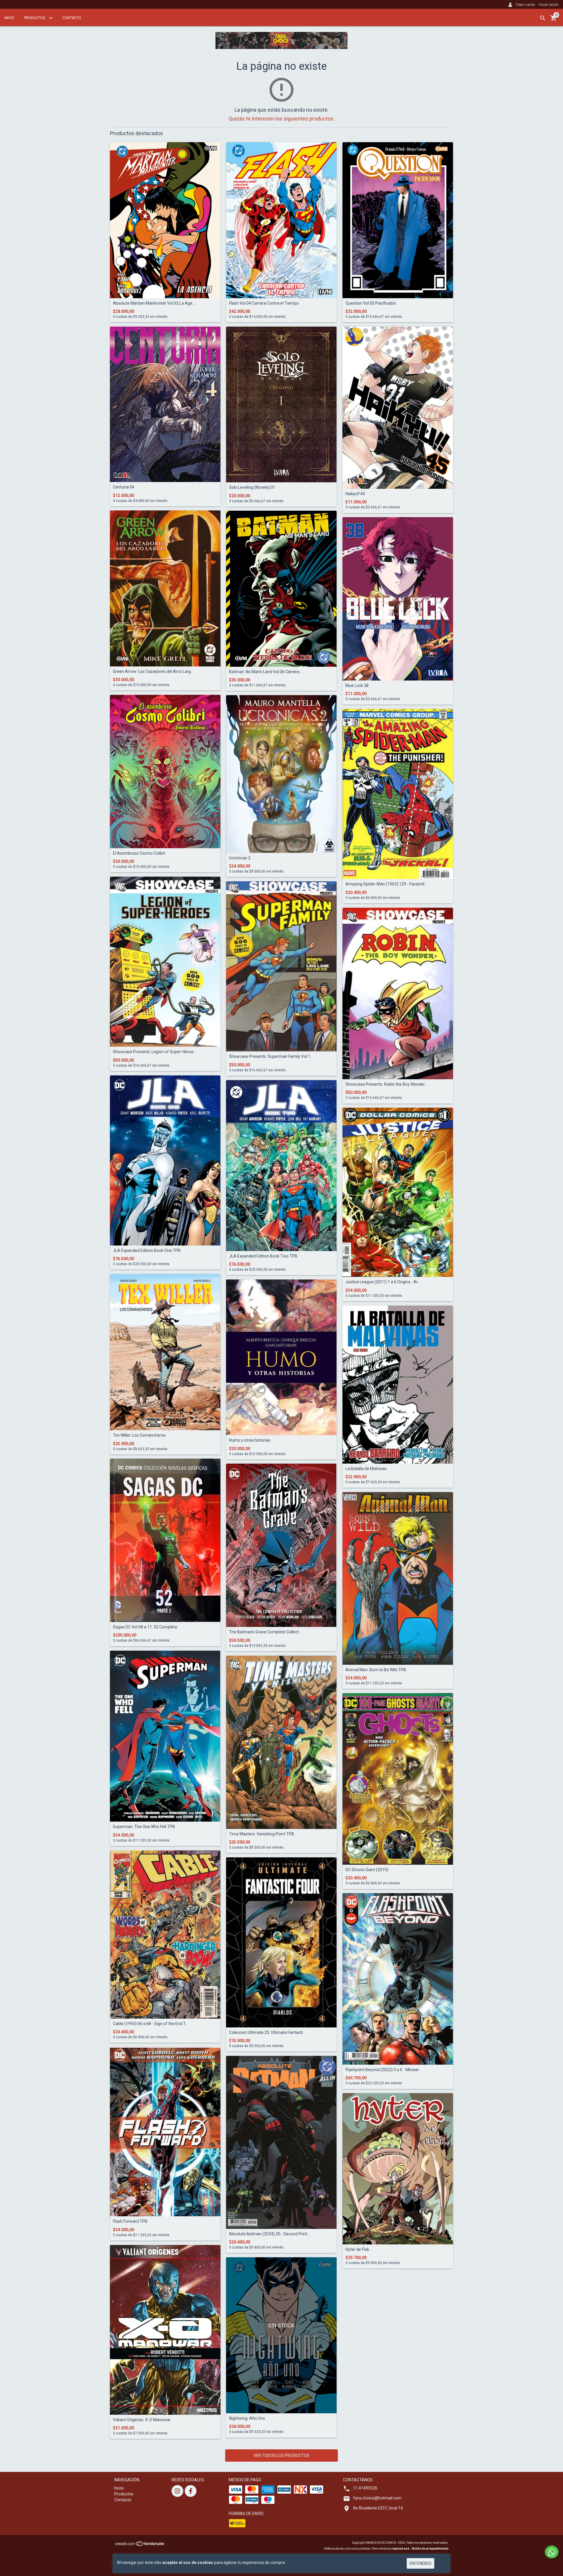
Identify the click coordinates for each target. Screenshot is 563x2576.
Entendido (420, 2563)
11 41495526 (365, 2488)
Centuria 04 (124, 487)
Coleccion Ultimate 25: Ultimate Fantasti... (267, 2033)
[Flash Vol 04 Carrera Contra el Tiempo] (281, 220)
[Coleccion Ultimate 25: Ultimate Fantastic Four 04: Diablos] (281, 1942)
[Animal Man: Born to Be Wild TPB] (398, 1578)
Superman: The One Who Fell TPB (144, 1827)
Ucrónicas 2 (240, 858)
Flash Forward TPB (130, 2221)
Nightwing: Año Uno (247, 2418)
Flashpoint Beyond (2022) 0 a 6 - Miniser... (383, 2070)
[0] (554, 20)
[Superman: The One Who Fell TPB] (165, 1736)
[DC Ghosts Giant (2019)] (398, 1779)
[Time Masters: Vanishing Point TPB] (281, 1742)
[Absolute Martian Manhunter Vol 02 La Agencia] (165, 220)
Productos (35, 18)
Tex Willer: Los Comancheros (139, 1435)
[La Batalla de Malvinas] (398, 1385)
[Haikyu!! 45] (398, 408)
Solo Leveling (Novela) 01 (252, 487)
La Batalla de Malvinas (366, 1469)
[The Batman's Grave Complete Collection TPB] (281, 1545)
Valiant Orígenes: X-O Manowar (142, 2420)
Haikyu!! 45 (355, 494)
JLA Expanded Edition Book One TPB (147, 1251)
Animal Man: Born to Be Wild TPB (376, 1670)
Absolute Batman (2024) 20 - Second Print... (269, 2234)
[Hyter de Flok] (398, 2169)
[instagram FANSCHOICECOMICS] (177, 2491)
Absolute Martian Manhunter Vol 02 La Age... (154, 303)
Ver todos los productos (281, 2455)
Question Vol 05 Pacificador (371, 303)
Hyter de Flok (357, 2250)
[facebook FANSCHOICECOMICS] (191, 2491)
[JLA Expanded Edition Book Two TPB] (281, 1165)
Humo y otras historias (250, 1440)
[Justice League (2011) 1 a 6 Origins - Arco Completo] (398, 1192)
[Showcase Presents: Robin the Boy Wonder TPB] (398, 993)
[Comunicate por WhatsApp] (552, 2552)
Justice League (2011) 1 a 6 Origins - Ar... (383, 1282)
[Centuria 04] (165, 404)
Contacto (72, 18)
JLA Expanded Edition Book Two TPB (263, 1256)
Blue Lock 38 (357, 686)
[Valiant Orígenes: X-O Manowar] (165, 2330)
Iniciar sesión (549, 5)
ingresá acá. (401, 2549)
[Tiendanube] (140, 2546)
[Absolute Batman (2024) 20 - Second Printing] (281, 2142)
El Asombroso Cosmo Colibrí (139, 853)
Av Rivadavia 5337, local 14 (378, 2508)
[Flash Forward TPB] (165, 2132)
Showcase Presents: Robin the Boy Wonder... (386, 1084)
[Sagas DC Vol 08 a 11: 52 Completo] (165, 1540)
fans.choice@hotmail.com (377, 2498)
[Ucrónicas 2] (281, 774)
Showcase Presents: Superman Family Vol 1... (271, 1057)
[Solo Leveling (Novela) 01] (281, 404)
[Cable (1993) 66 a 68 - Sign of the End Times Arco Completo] (165, 1934)
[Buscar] (543, 18)
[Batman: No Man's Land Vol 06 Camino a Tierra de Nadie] (281, 589)
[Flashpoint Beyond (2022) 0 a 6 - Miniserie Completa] (398, 1979)
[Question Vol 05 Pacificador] (398, 220)
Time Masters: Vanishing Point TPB (262, 1834)
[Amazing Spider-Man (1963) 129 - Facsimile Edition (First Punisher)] (398, 794)
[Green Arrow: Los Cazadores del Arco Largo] (165, 588)
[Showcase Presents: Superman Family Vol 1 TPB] (281, 966)
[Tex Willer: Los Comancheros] (165, 1352)
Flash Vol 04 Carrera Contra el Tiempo (264, 303)
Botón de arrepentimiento (430, 2549)
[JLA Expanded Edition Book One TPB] (165, 1160)
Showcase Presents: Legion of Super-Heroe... (155, 1052)
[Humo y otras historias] (281, 1357)
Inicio (9, 18)
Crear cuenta (525, 5)
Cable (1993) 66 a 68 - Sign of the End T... (151, 2024)
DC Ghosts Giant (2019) (367, 1870)
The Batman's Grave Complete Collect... (265, 1632)
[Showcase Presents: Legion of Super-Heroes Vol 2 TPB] (165, 962)
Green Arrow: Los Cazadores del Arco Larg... (153, 672)
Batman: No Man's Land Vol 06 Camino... (266, 672)
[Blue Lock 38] (398, 599)
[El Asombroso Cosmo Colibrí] (165, 771)
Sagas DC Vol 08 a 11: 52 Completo (145, 1627)
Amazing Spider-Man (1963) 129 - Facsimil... (386, 884)
